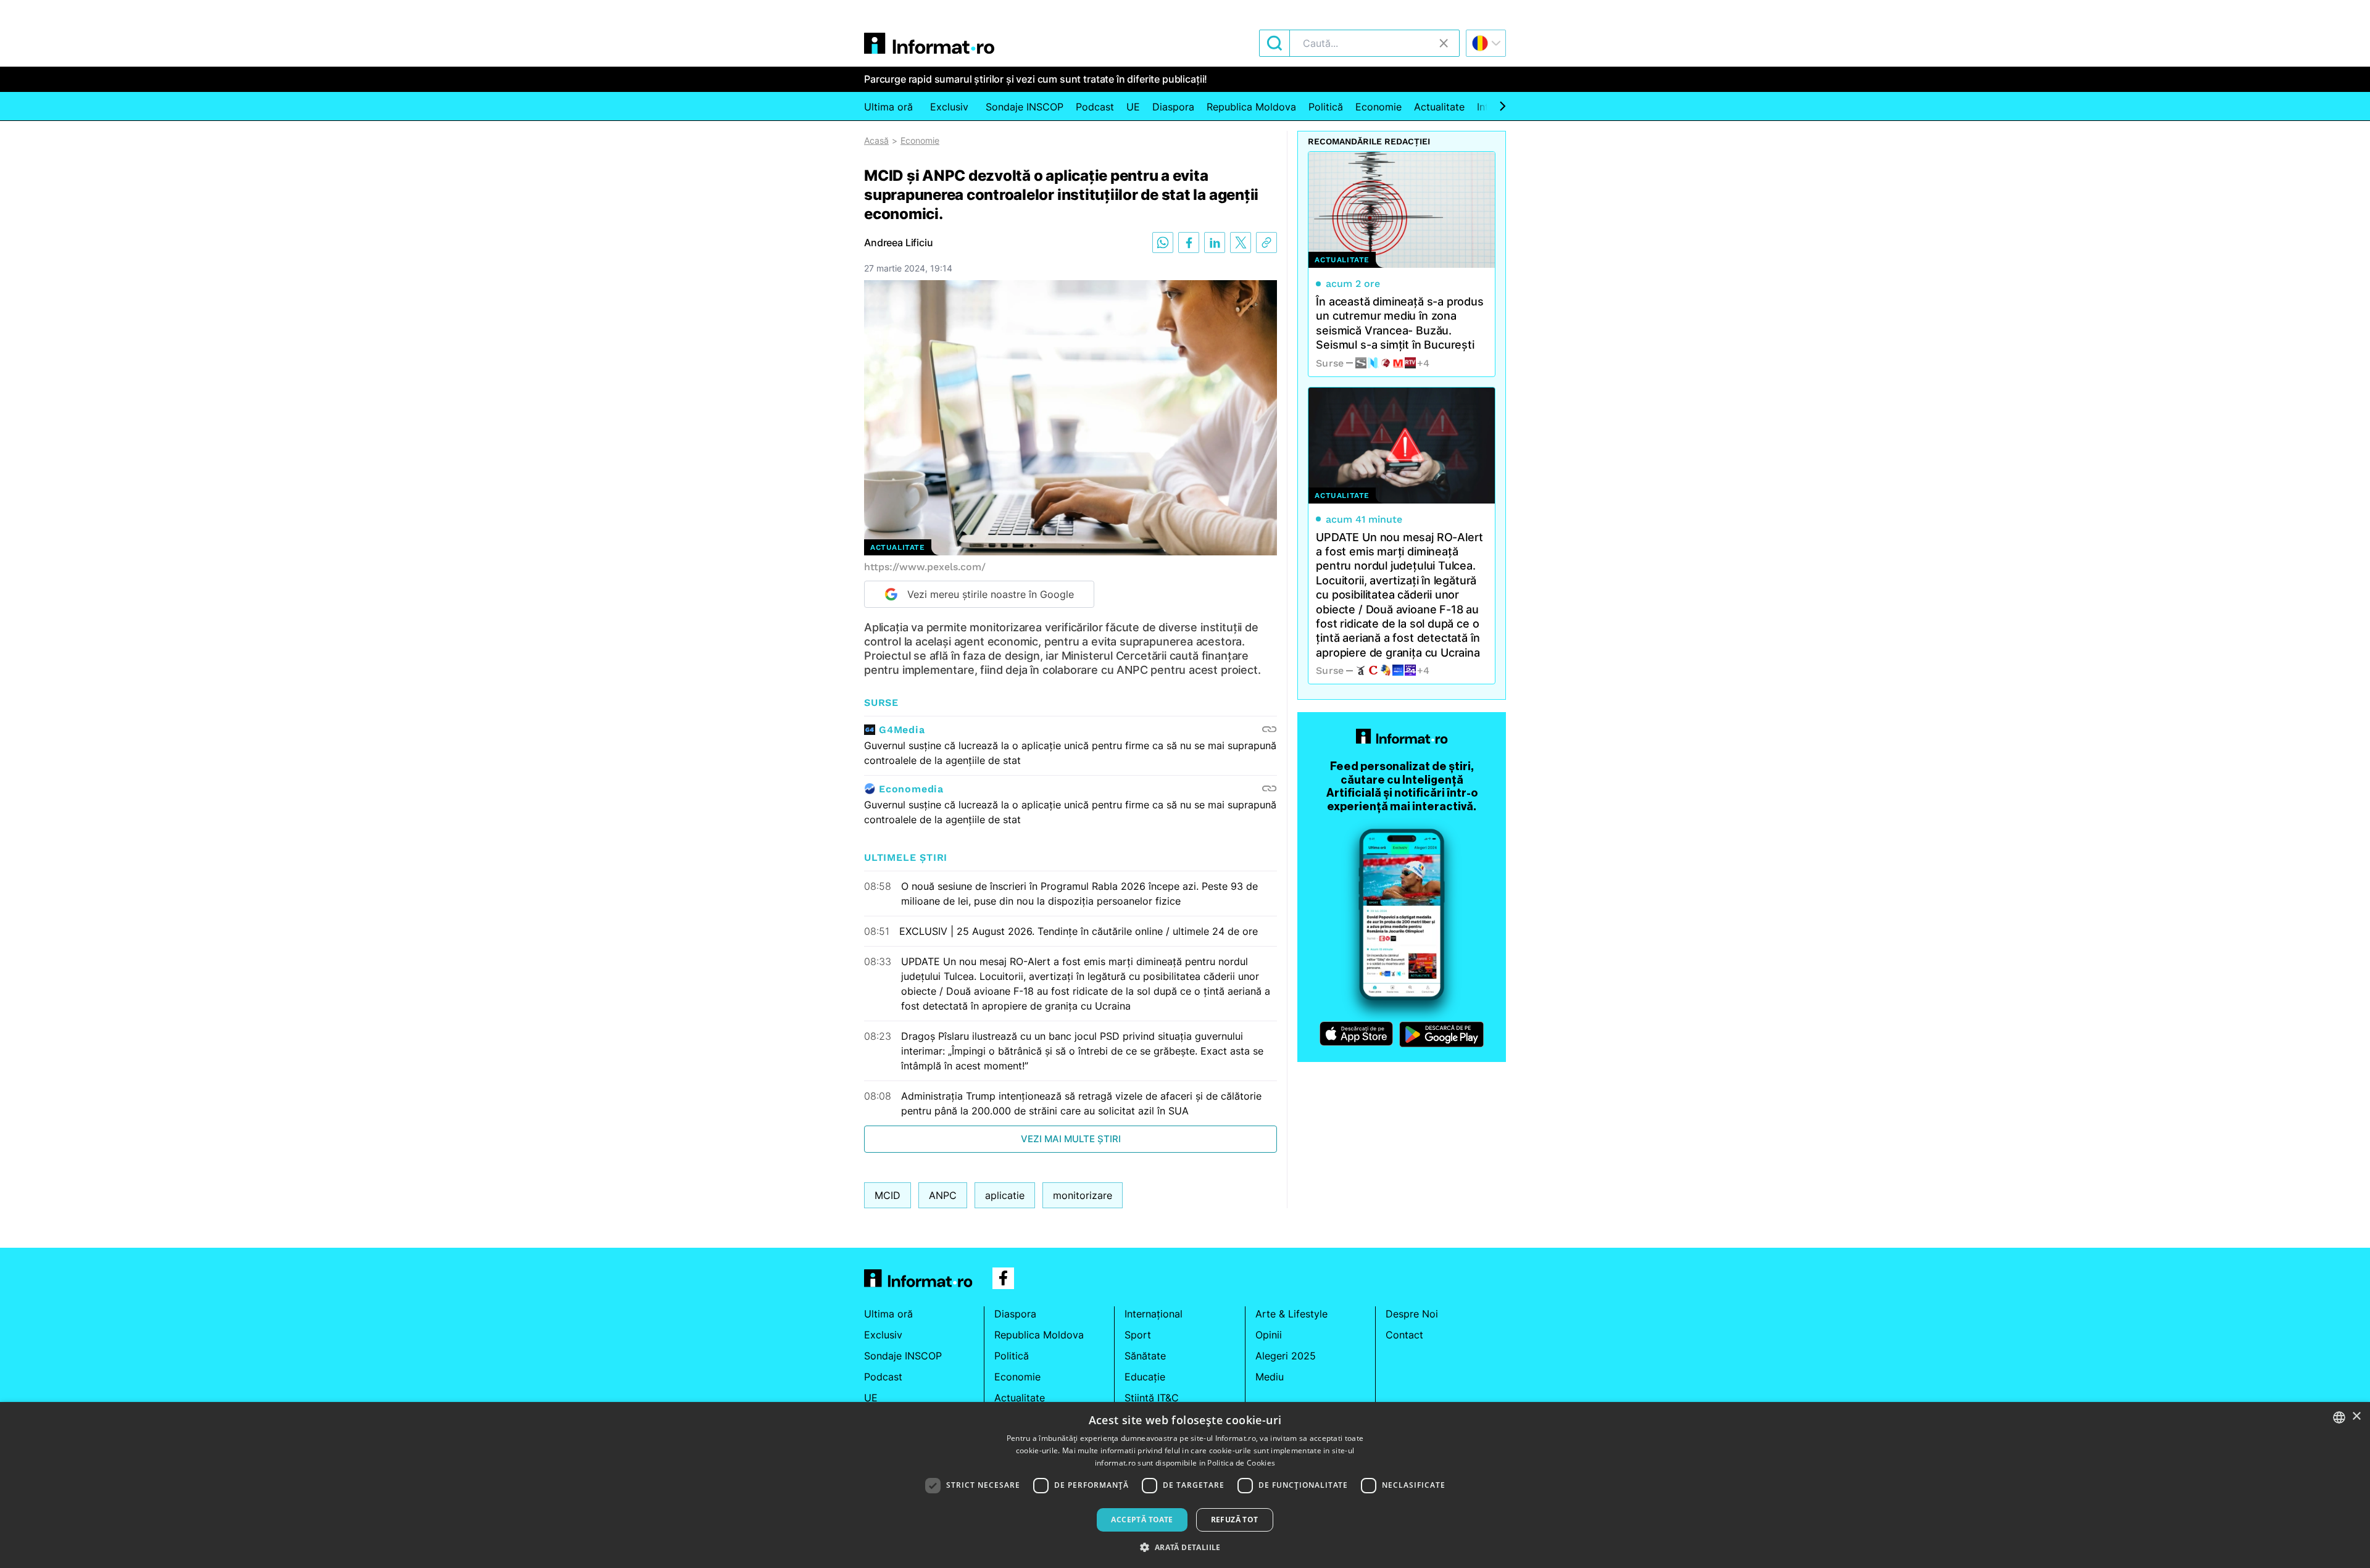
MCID (888, 1195)
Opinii (1269, 1335)
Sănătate (1145, 1356)
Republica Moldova (1251, 107)
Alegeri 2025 (1286, 1356)
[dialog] (1185, 1485)
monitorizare (1083, 1195)
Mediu (1270, 1377)
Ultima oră (888, 107)
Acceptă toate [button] (1142, 1520)
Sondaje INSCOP (1025, 107)
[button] (1185, 1547)
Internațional (1154, 1314)
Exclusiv (949, 107)
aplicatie (1005, 1195)
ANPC (943, 1195)
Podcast (1095, 107)
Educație (1145, 1377)
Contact (1404, 1335)
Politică (1326, 107)
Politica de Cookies (1241, 1463)
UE (1133, 107)
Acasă (876, 140)
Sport (1138, 1335)
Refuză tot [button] (1235, 1520)
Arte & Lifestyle (1291, 1314)
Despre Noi (1412, 1314)
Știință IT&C (1152, 1398)
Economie (1378, 107)
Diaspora (1173, 107)
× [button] (2356, 1417)
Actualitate (1439, 107)
